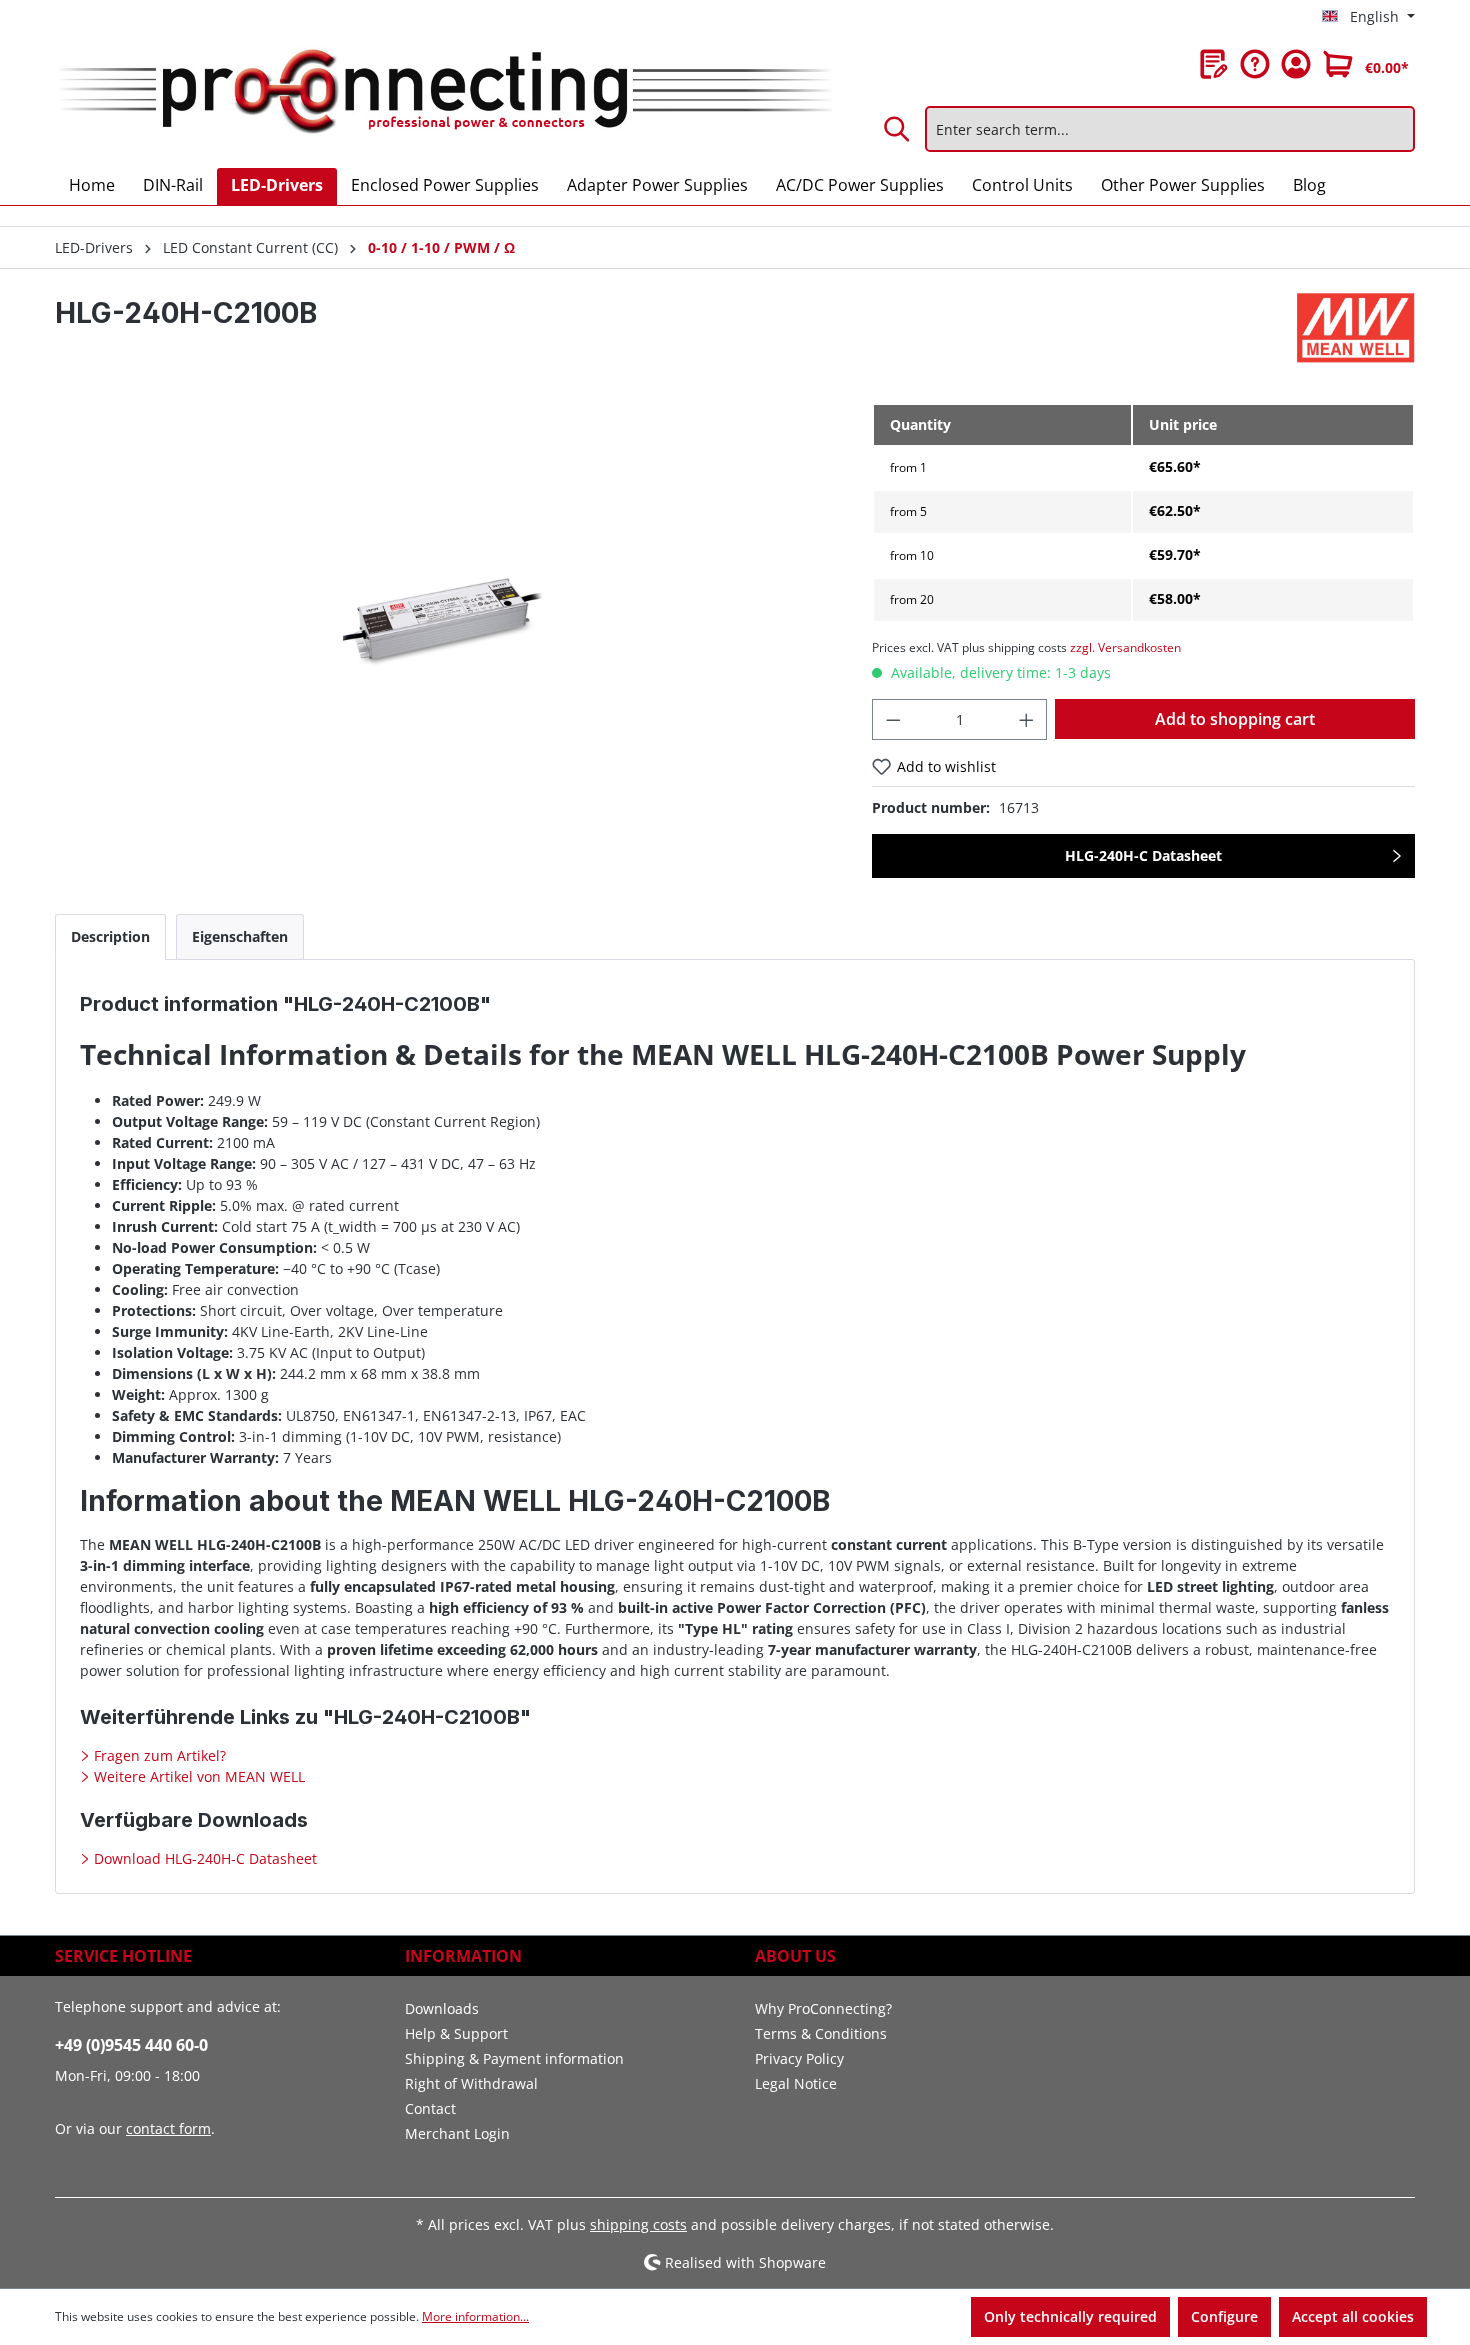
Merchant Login (457, 2133)
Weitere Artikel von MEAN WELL (197, 1776)
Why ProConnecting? (823, 2008)
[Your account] (1296, 64)
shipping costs (638, 2224)
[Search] (898, 129)
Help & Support (456, 2033)
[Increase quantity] (1027, 719)
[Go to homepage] (443, 93)
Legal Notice (796, 2083)
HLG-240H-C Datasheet (1143, 855)
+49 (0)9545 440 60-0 (131, 2045)
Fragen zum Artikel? (158, 1755)
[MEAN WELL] (1356, 328)
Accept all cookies (1353, 2316)
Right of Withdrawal (471, 2083)
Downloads (442, 2008)
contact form (168, 2128)
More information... (475, 2316)
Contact (430, 2108)
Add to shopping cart (1235, 719)
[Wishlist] (1214, 64)
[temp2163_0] (442, 617)
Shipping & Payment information (514, 2058)
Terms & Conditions (821, 2033)
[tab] (110, 936)
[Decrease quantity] (893, 719)
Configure (1224, 2316)
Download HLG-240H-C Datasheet (203, 1858)
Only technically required (1070, 2316)
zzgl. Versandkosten (1125, 647)
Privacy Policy (799, 2058)
